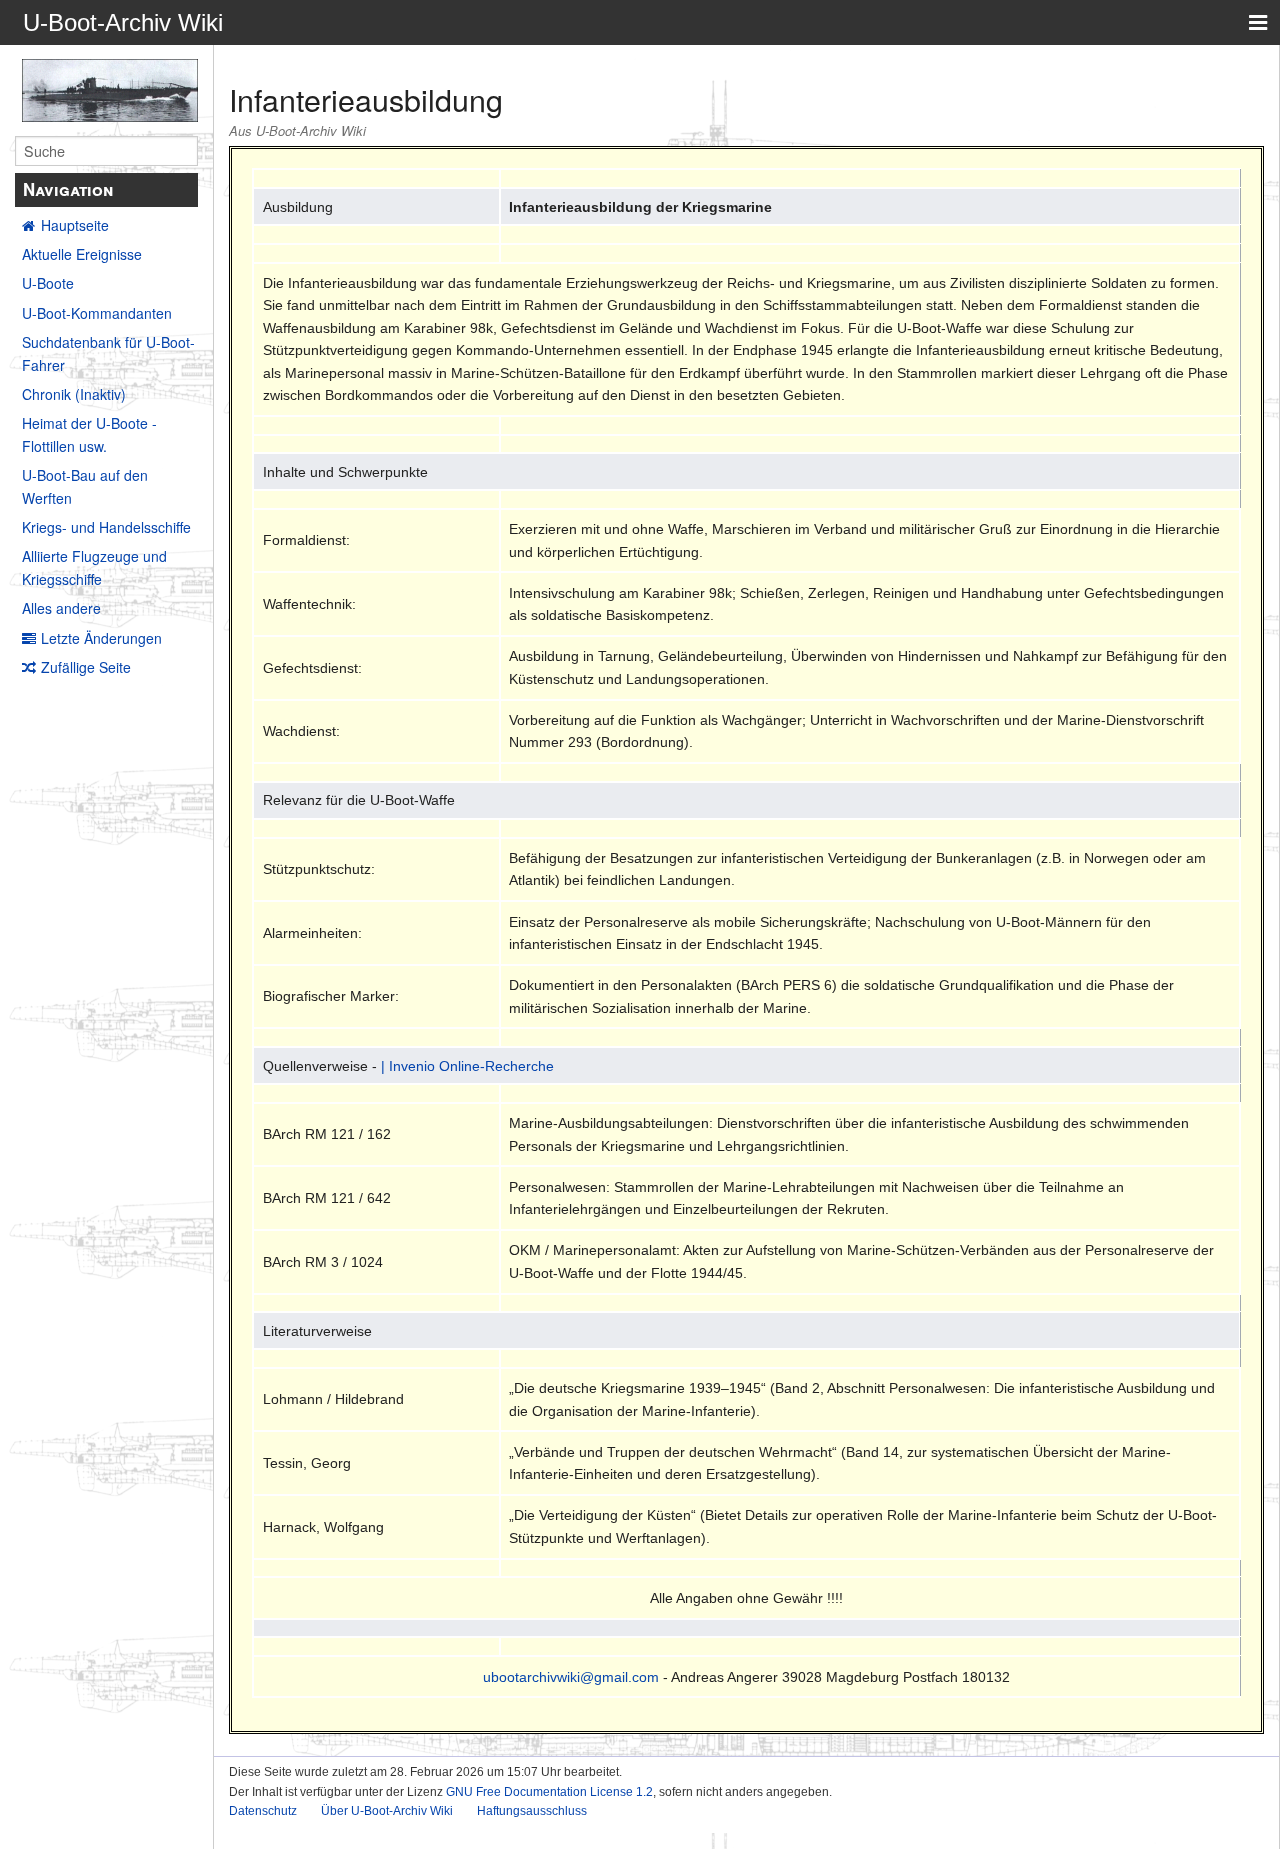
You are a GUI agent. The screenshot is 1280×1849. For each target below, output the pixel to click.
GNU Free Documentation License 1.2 (549, 1792)
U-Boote (48, 283)
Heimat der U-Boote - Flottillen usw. (89, 434)
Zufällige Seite (86, 667)
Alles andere (61, 608)
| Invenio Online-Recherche (467, 1066)
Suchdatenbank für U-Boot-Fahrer (108, 353)
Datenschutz (263, 1811)
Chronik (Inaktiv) (74, 394)
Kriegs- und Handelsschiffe (106, 527)
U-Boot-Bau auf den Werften (85, 486)
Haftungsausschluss (532, 1811)
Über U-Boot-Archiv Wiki (387, 1811)
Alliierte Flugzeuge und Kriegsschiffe (94, 567)
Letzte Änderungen (101, 638)
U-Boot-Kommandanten (97, 313)
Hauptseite (75, 225)
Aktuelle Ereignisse (82, 254)
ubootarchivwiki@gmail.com (571, 1677)
